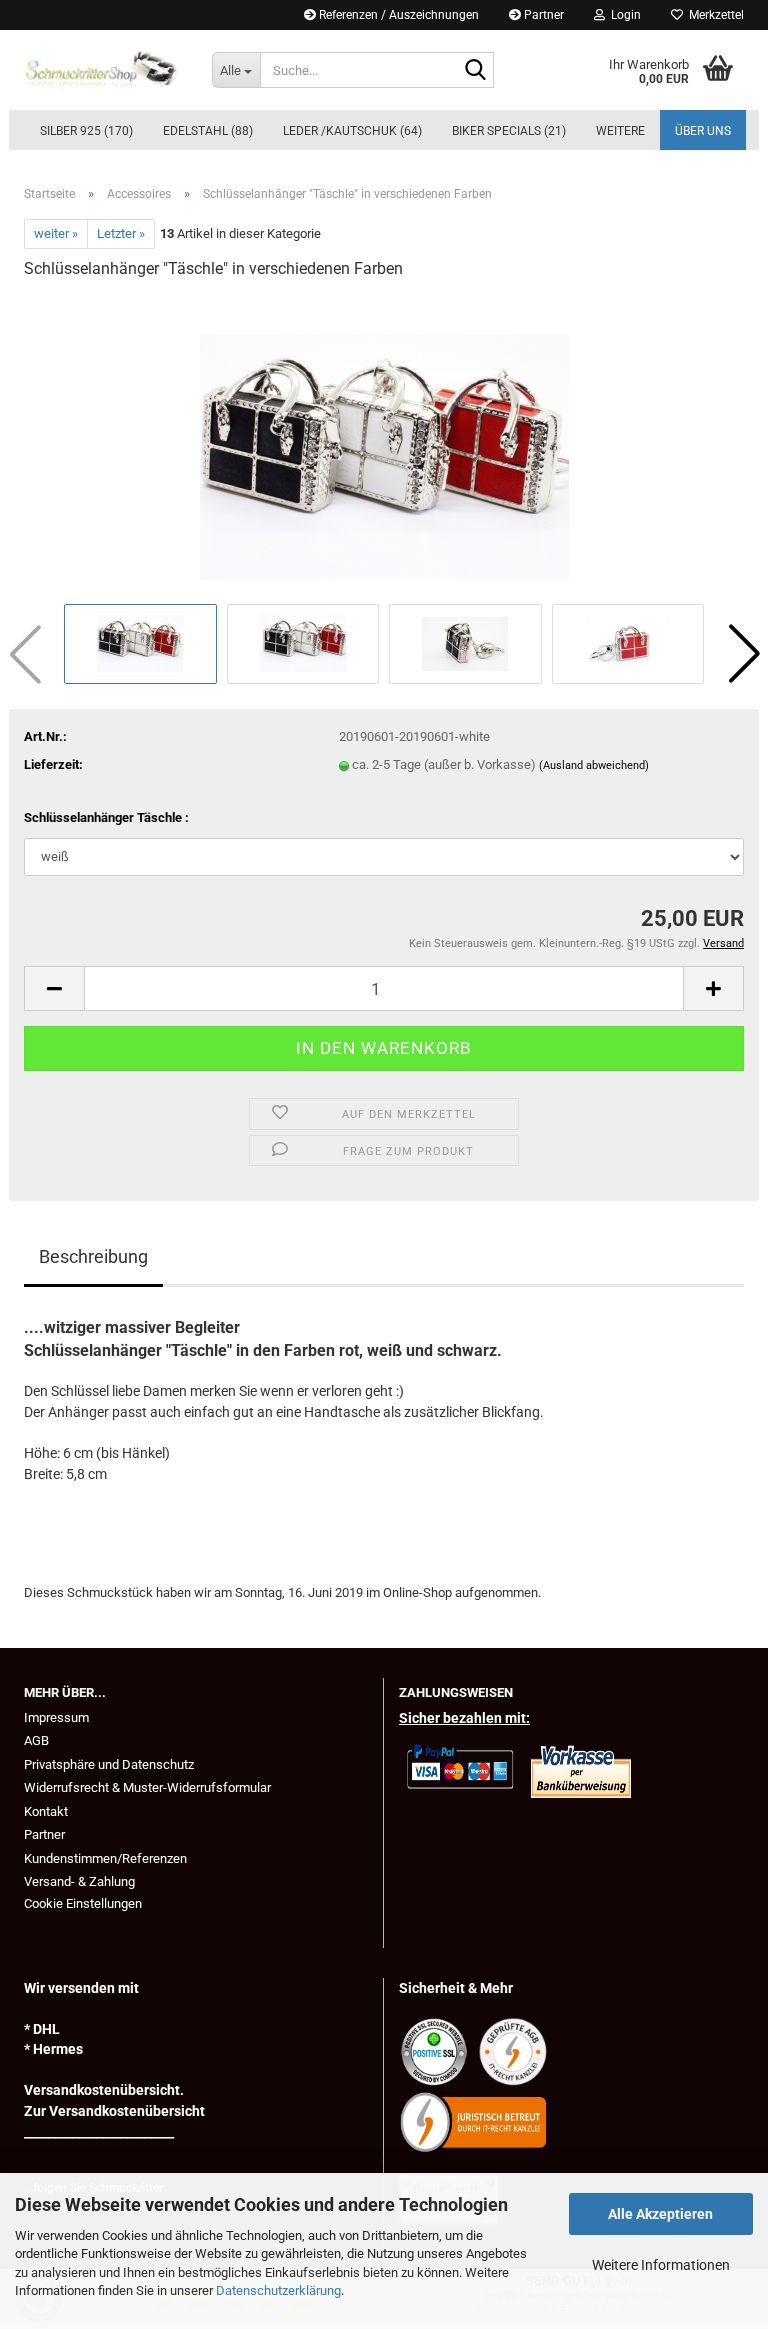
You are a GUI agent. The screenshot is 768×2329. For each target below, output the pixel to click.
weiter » (56, 233)
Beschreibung (93, 1256)
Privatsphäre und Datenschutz (109, 1764)
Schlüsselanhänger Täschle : (106, 817)
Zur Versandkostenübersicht (114, 2111)
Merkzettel (713, 15)
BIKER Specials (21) (509, 131)
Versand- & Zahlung (79, 1881)
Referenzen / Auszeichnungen (397, 15)
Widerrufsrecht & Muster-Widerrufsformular (147, 1787)
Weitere (620, 131)
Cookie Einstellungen (83, 1903)
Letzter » (121, 233)
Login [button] (623, 15)
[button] (744, 654)
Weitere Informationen (661, 2265)
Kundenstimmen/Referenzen (105, 1858)
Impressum (56, 1717)
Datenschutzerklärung (278, 2290)
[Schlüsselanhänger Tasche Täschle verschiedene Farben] (384, 447)
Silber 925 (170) (86, 131)
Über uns (703, 131)
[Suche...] (475, 71)
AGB (36, 1740)
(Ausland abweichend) (594, 765)
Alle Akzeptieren (660, 2214)
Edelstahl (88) (208, 131)
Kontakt (46, 1811)
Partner (542, 15)
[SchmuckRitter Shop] (103, 70)
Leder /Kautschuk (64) (352, 131)
